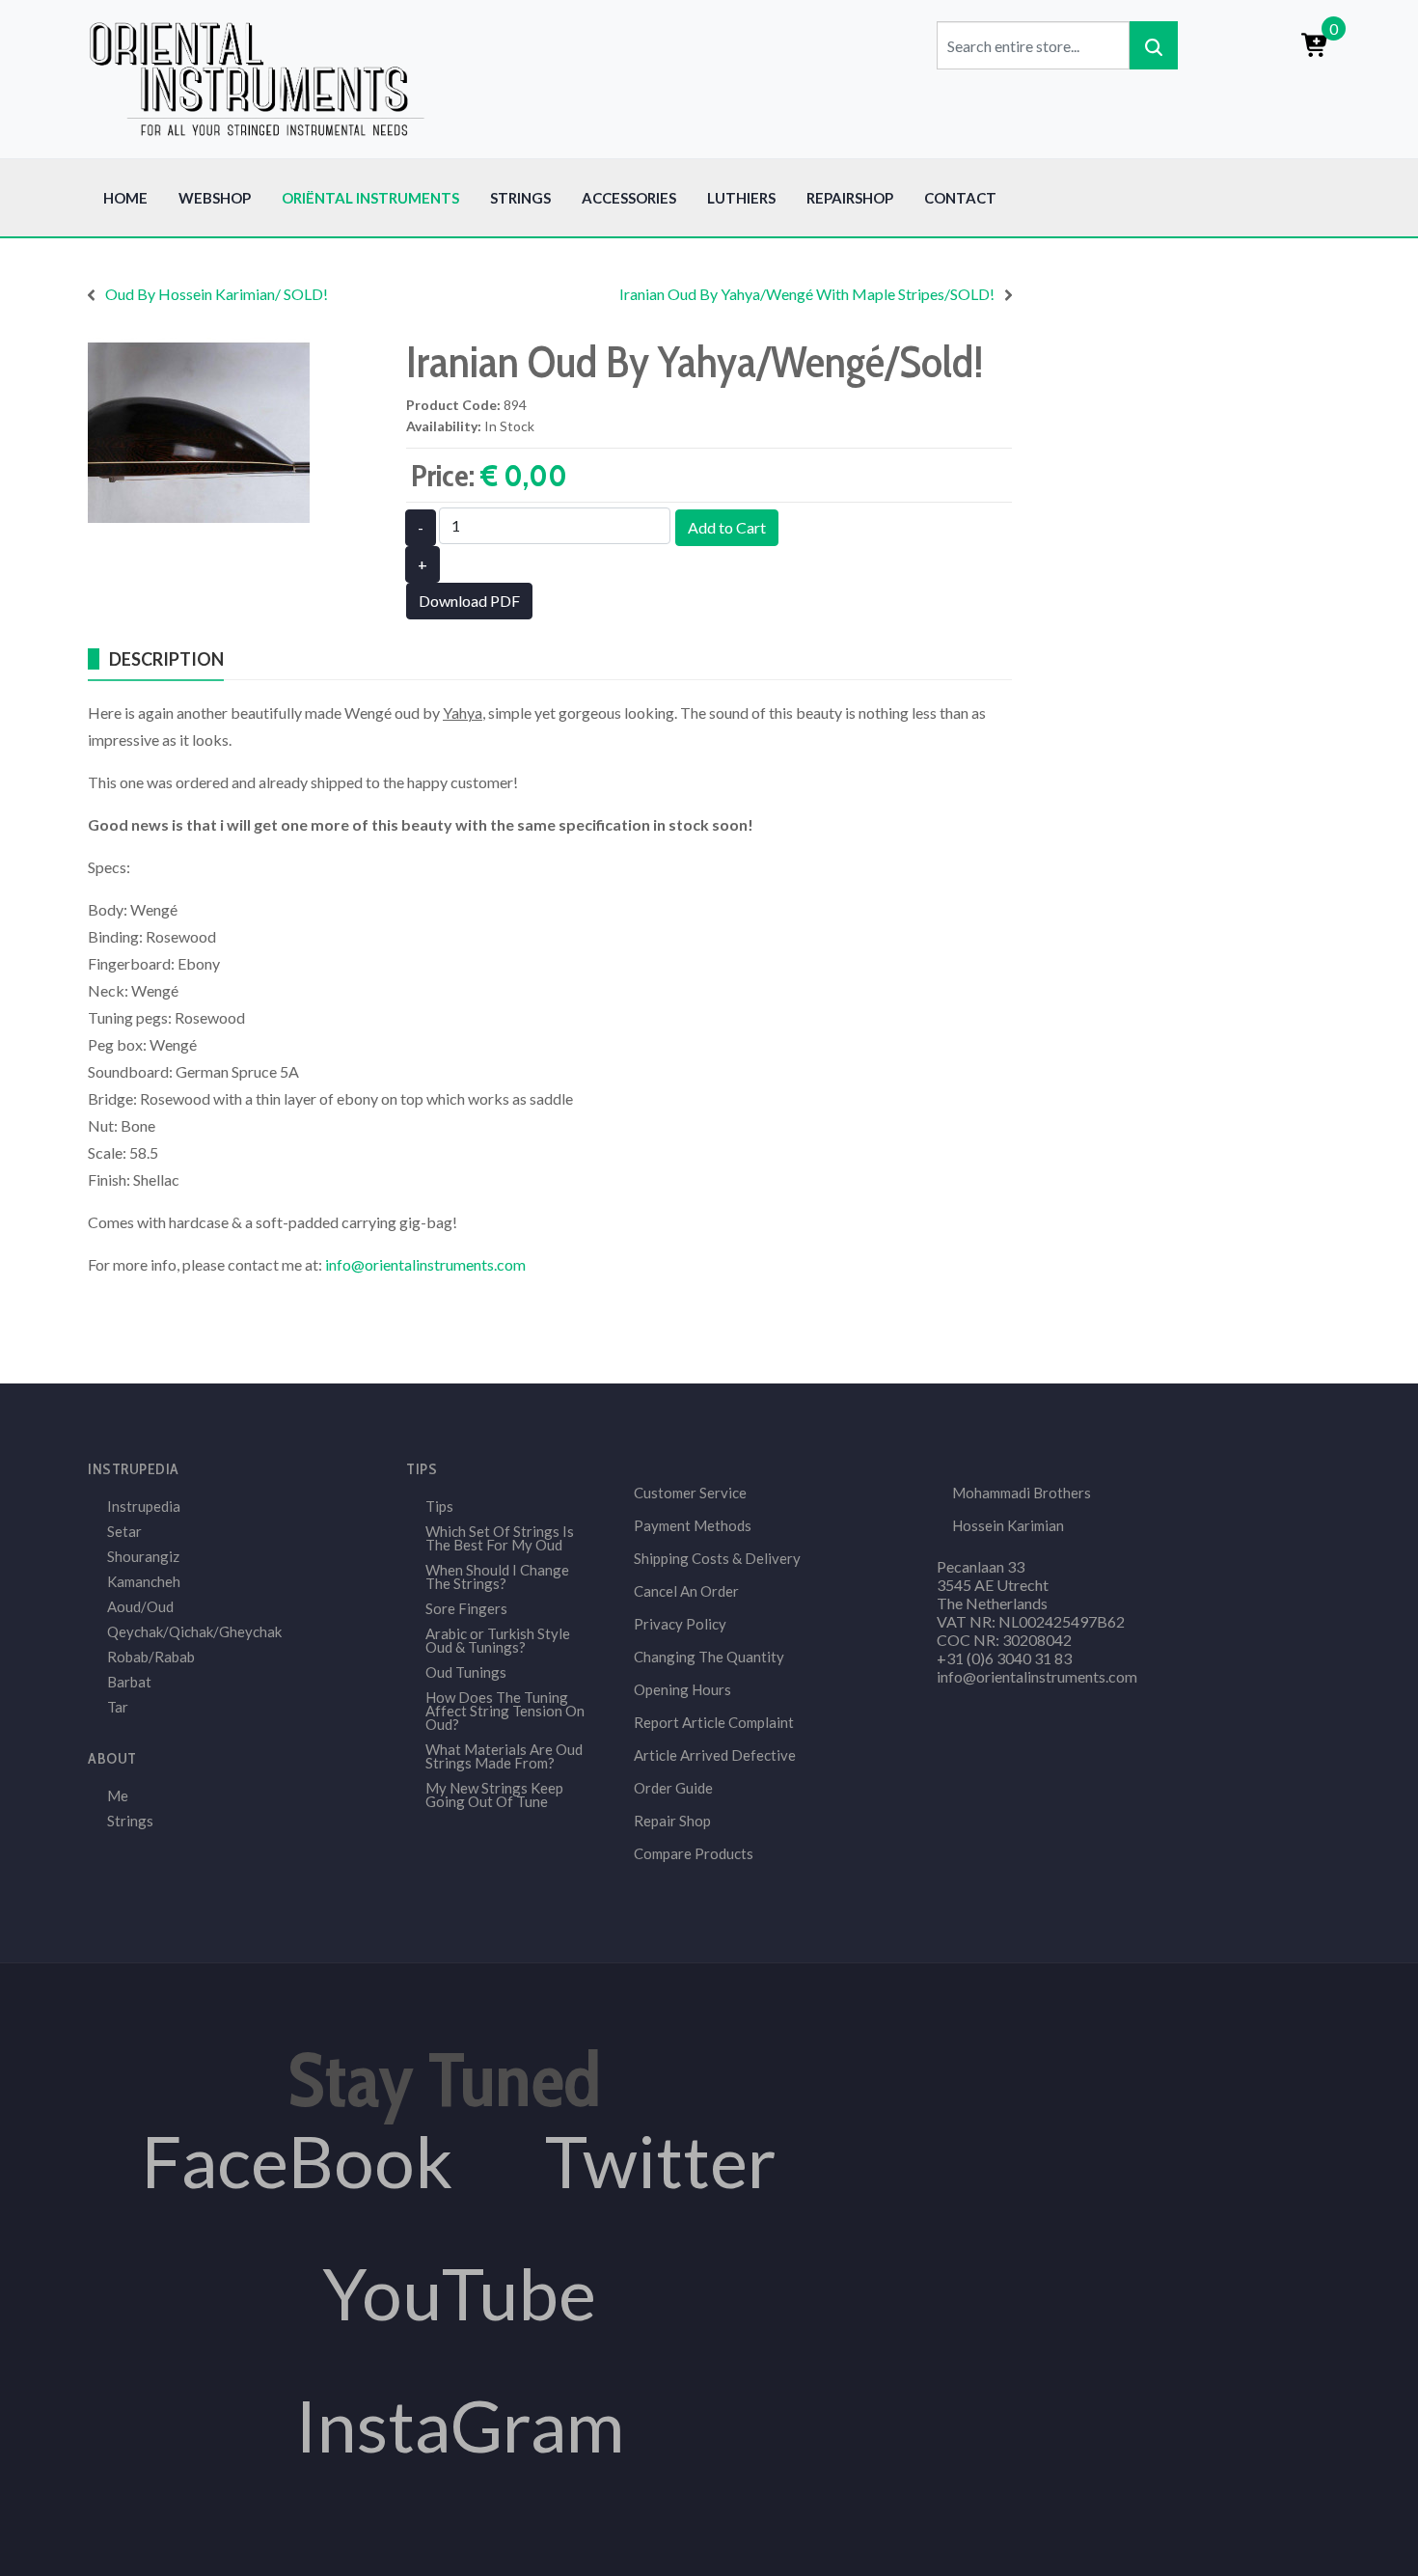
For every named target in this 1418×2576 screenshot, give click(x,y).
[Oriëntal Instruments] (257, 77)
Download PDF (469, 601)
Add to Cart (727, 527)
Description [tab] (166, 659)
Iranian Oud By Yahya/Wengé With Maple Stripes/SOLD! (807, 294)
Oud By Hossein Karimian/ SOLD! (217, 294)
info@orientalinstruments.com (425, 1264)
